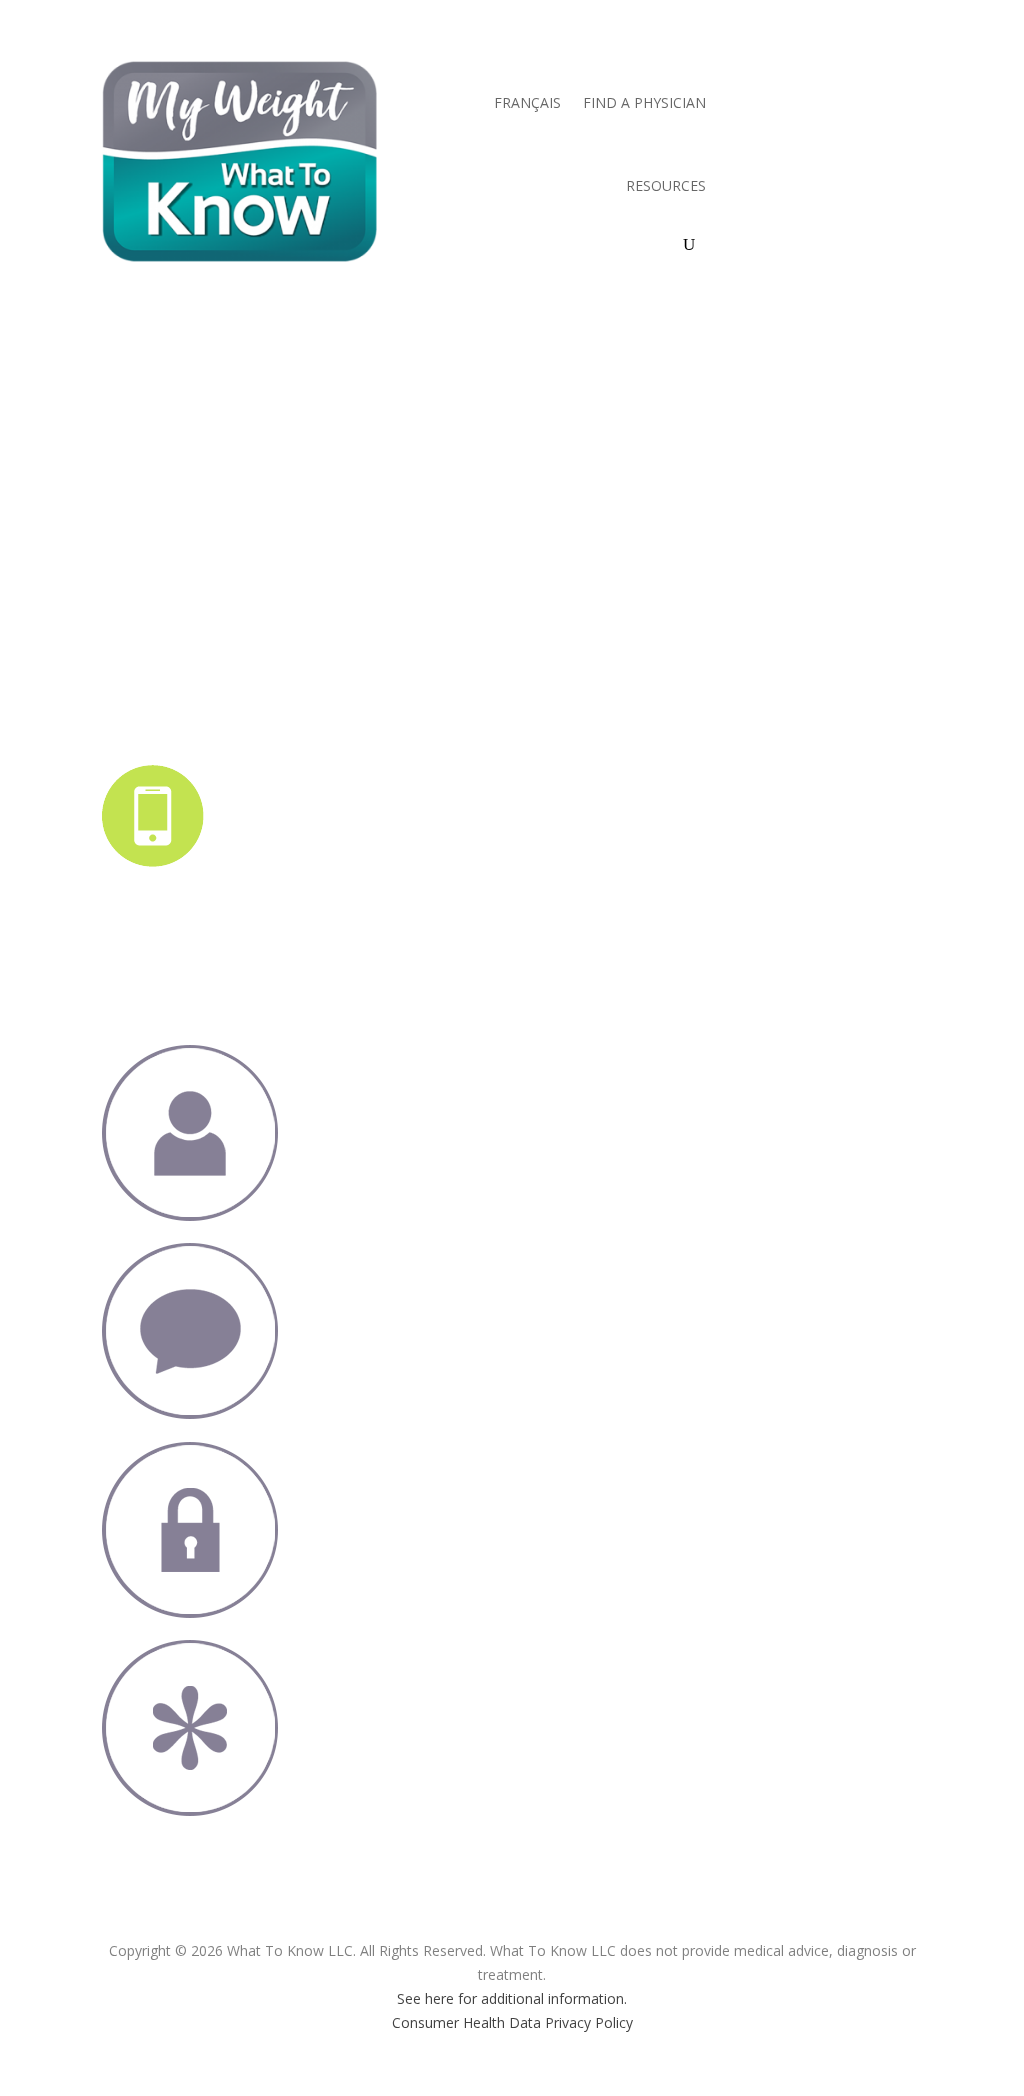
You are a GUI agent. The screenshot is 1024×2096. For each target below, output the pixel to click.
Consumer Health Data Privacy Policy (512, 2022)
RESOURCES (666, 185)
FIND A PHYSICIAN (644, 102)
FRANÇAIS (527, 102)
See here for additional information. (512, 1998)
